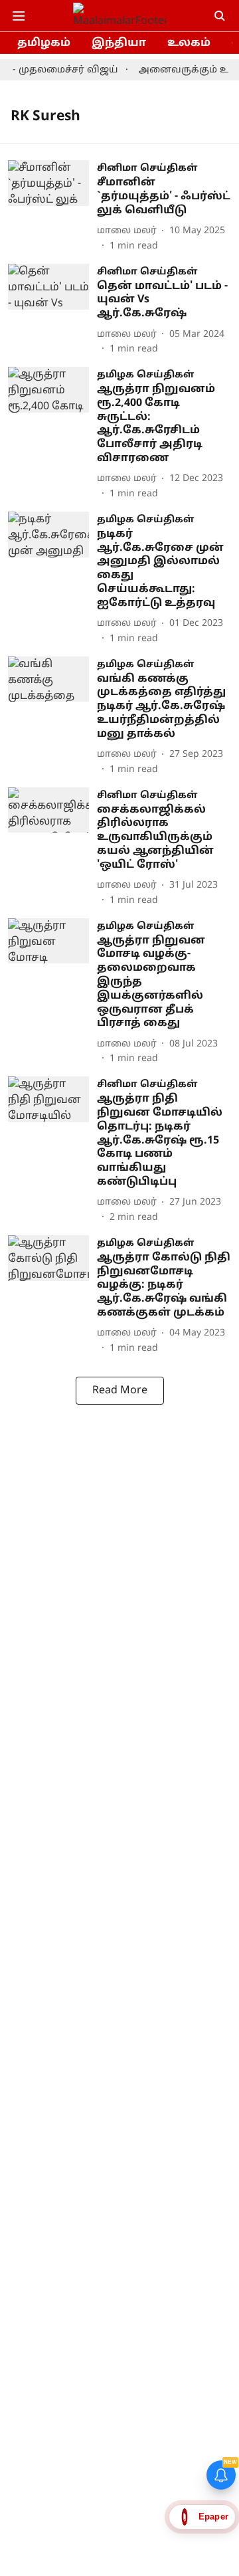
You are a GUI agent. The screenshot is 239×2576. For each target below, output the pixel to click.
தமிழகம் (44, 43)
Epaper (213, 2517)
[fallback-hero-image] (52, 206)
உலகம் (189, 43)
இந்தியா (119, 43)
